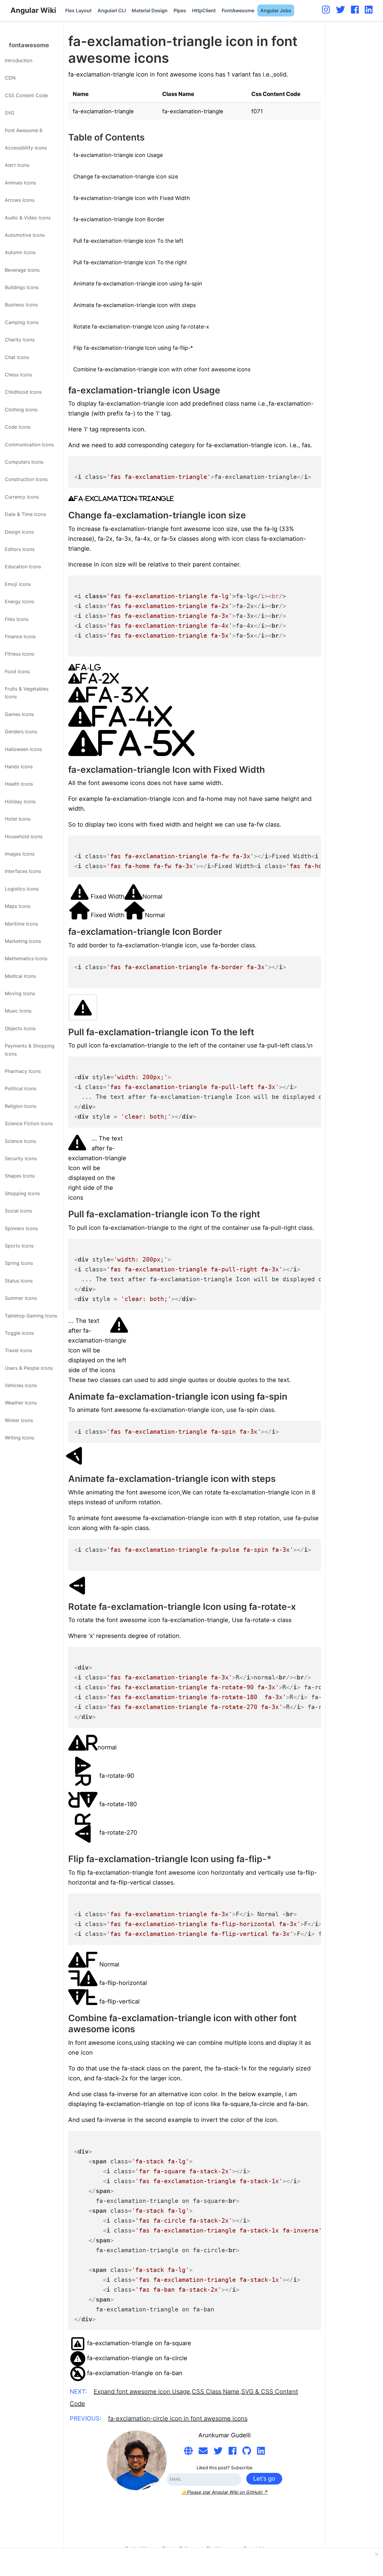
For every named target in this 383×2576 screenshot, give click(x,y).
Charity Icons (20, 340)
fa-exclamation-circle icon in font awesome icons (178, 2418)
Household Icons (24, 836)
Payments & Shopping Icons (30, 1050)
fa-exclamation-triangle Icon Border (119, 219)
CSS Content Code (26, 95)
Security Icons (21, 1158)
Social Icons (18, 1211)
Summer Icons (21, 1298)
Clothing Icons (21, 410)
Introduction (19, 60)
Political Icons (20, 1088)
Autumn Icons (20, 252)
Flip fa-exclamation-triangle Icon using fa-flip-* (133, 348)
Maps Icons (18, 906)
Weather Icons (21, 1403)
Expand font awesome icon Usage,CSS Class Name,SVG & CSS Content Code (184, 2398)
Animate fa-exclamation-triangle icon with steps (134, 305)
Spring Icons (19, 1263)
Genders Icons (21, 732)
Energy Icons (19, 601)
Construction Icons (26, 479)
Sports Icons (19, 1246)
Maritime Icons (21, 924)
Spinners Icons (21, 1228)
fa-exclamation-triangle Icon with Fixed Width (132, 198)
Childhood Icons (23, 392)
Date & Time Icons (25, 514)
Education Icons (23, 566)
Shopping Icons (22, 1193)
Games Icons (19, 714)
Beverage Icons (22, 270)
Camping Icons (22, 322)
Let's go (264, 2479)
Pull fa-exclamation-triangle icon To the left (128, 241)
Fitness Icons (19, 654)
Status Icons (19, 1281)
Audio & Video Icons (28, 218)
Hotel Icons (18, 819)
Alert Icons (17, 165)
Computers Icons (24, 462)
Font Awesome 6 (24, 130)
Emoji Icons (18, 584)
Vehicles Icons (21, 1385)
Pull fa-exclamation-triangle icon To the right (130, 262)
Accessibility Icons (26, 148)
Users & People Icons (29, 1368)
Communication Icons (29, 445)
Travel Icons (18, 1350)
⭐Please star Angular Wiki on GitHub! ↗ (225, 2492)
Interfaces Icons (23, 871)
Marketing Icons (23, 941)
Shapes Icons (20, 1176)
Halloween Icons (23, 749)
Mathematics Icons (26, 958)
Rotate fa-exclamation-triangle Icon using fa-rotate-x (141, 327)
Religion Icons (20, 1106)
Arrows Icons (20, 200)
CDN (10, 78)
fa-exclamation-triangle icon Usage (118, 155)
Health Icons (19, 784)
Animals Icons (20, 183)
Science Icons (20, 1141)
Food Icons (17, 671)
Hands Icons (19, 766)
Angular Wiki (33, 10)
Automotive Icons (25, 235)
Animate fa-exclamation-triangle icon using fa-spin (138, 284)
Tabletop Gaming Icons (31, 1316)
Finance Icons (20, 636)
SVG (10, 113)
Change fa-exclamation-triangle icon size (126, 177)
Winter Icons (19, 1420)
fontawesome (29, 45)
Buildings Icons (22, 287)
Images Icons (20, 854)
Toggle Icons (19, 1333)
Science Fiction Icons (29, 1123)
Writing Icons (19, 1438)
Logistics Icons (22, 889)
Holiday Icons (20, 801)
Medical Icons (20, 976)
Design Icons (19, 532)
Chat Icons (17, 357)
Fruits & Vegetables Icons (27, 693)
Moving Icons (20, 993)
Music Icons (18, 1011)
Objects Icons (20, 1028)
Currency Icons (22, 497)
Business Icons (21, 305)
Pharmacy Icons (23, 1071)
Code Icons (18, 427)
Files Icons (17, 619)
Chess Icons (18, 375)
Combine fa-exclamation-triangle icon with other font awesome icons (162, 369)
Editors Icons (20, 549)
